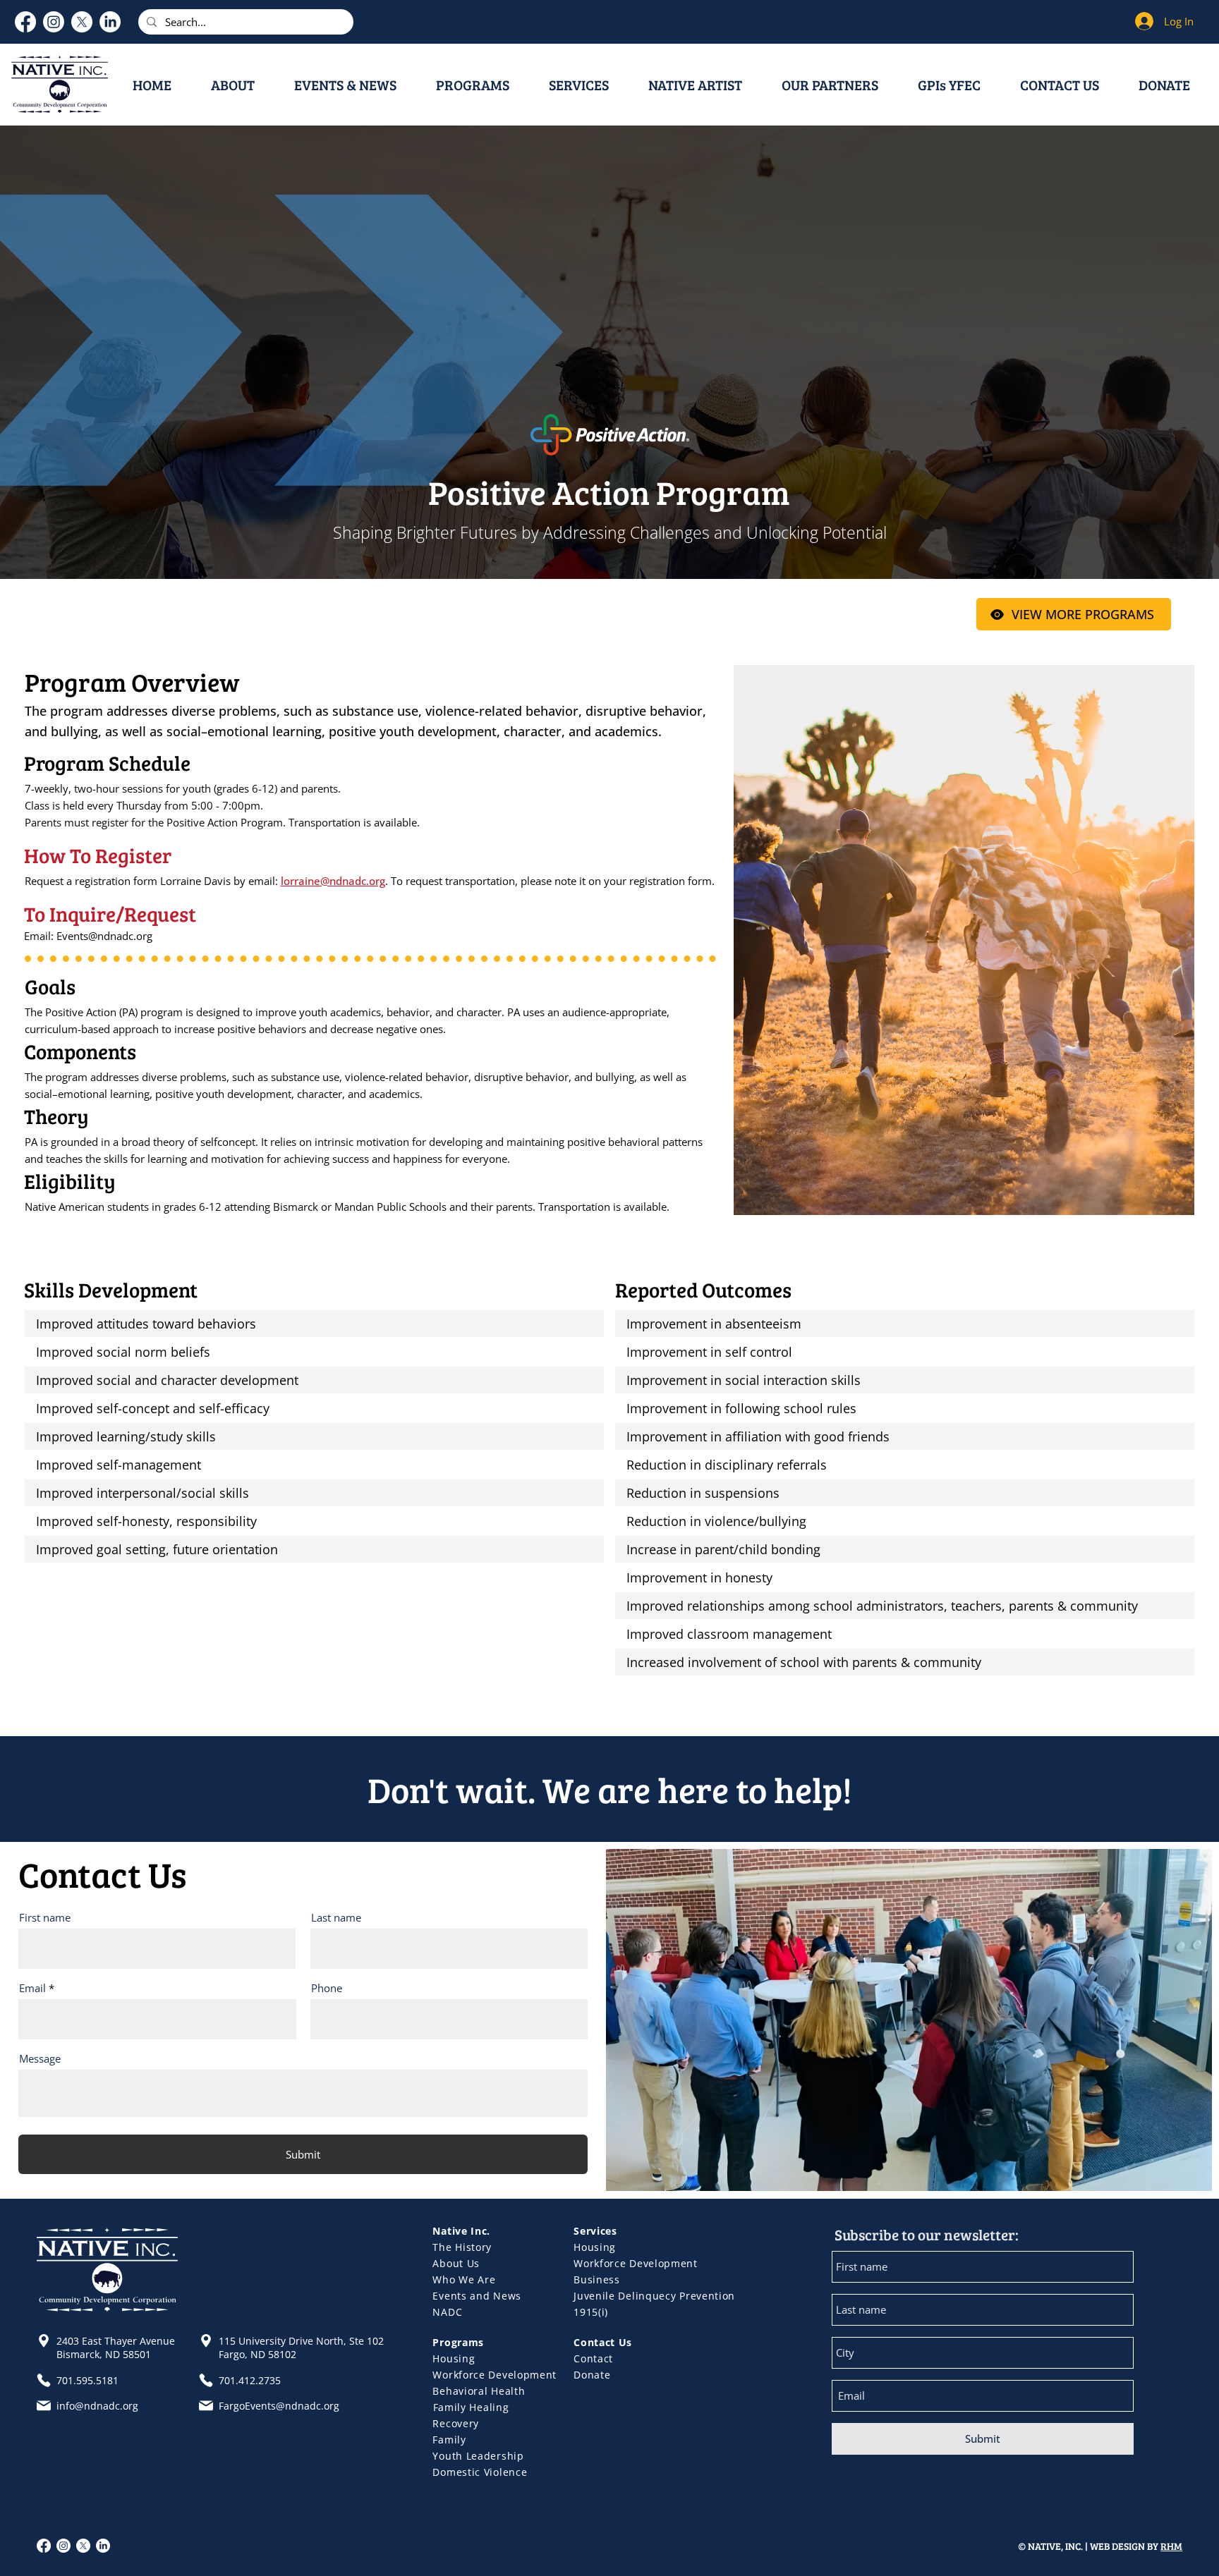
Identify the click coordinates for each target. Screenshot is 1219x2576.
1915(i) (591, 2312)
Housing (595, 2247)
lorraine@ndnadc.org (333, 881)
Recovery (456, 2423)
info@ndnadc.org (97, 2406)
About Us (456, 2263)
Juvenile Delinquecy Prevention (654, 2296)
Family (449, 2440)
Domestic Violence (480, 2472)
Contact (593, 2358)
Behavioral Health (479, 2391)
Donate (592, 2375)
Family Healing (471, 2407)
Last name (336, 1918)
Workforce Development (636, 2263)
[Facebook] (25, 22)
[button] (242, 85)
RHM (1171, 2546)
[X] (82, 22)
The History (462, 2247)
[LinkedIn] (110, 22)
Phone (327, 1988)
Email (32, 1988)
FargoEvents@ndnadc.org (279, 2406)
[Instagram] (54, 22)
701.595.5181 (87, 2380)
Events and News (477, 2296)
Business (597, 2279)
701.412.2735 (250, 2380)
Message (40, 2059)
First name (45, 1918)
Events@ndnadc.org (104, 936)
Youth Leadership (478, 2456)
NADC (447, 2312)
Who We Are (464, 2279)
